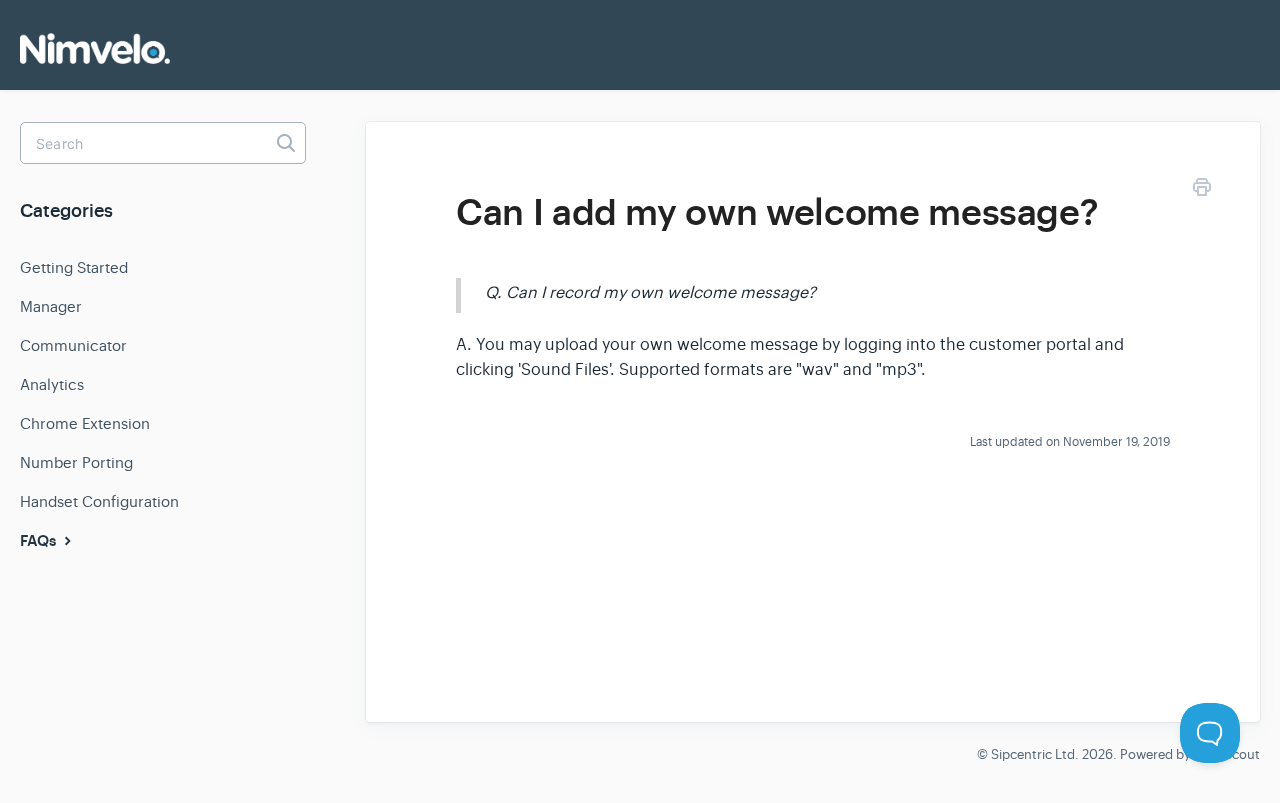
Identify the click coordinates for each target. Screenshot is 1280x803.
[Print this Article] (1202, 190)
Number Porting (76, 462)
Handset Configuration (99, 501)
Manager (51, 306)
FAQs (40, 541)
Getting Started (74, 267)
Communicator (73, 345)
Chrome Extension (85, 423)
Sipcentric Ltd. (1035, 754)
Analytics (52, 384)
